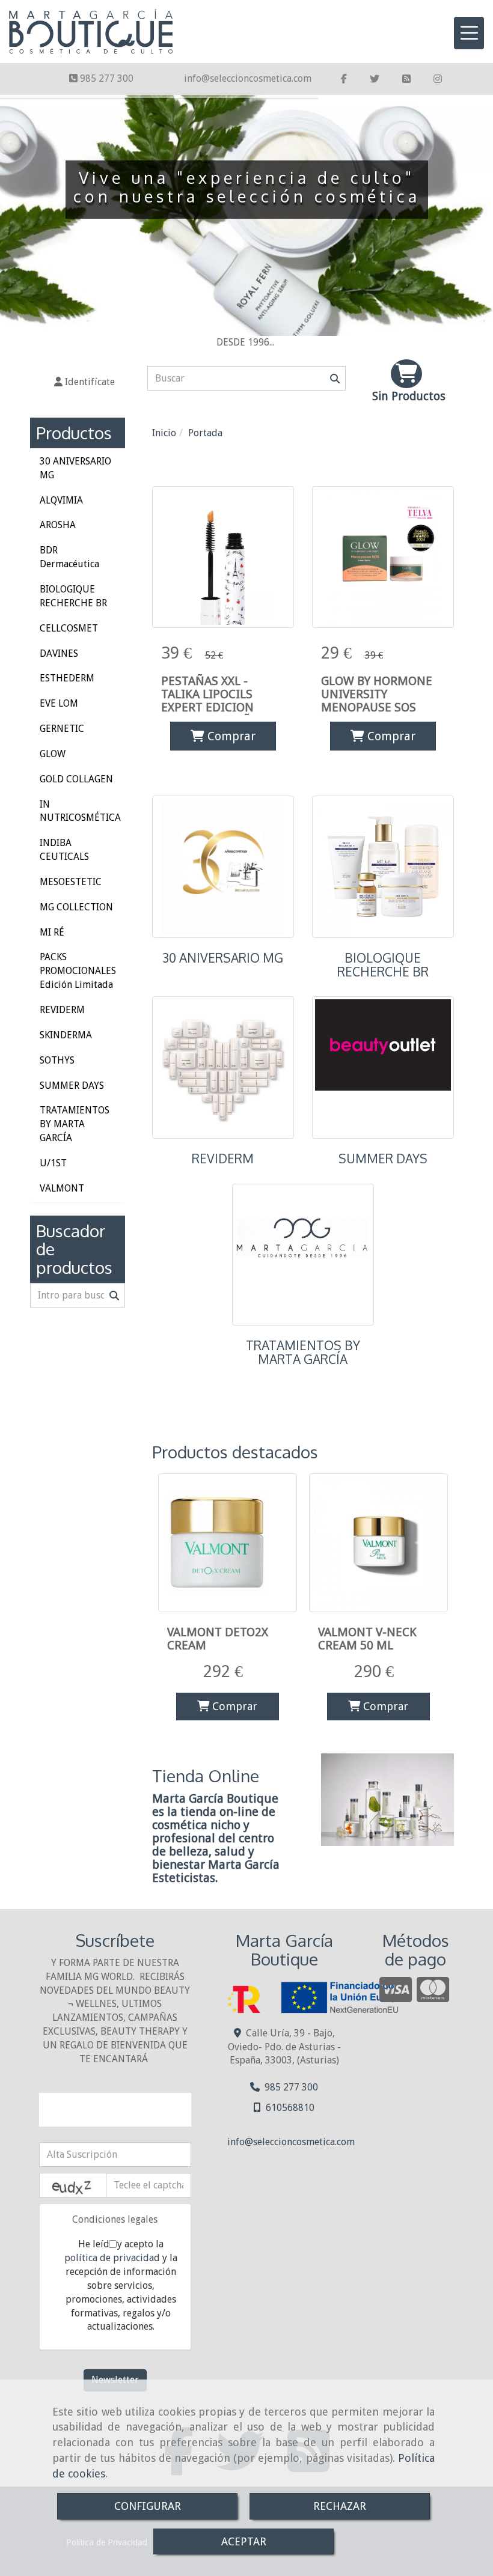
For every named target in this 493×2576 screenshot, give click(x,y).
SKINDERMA (66, 1035)
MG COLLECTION (76, 907)
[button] (84, 382)
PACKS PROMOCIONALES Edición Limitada (78, 971)
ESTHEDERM (67, 678)
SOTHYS (57, 1060)
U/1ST (53, 1163)
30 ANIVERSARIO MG (223, 958)
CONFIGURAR (148, 2506)
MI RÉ (52, 932)
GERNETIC (62, 729)
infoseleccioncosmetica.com (248, 78)
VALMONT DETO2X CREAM (218, 1639)
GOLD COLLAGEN (76, 779)
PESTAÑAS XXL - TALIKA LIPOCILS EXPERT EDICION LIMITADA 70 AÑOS (214, 701)
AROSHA (58, 525)
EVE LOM (59, 703)
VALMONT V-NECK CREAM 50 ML (367, 1639)
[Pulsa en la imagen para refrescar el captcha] (73, 2185)
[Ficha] (223, 557)
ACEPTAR (244, 2541)
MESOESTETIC (71, 882)
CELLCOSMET (69, 628)
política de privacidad (112, 2258)
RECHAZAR (340, 2506)
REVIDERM (223, 1159)
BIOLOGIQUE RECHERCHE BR (383, 965)
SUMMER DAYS (383, 1159)
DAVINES (59, 653)
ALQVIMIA (61, 500)
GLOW (53, 754)
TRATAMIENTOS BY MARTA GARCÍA (303, 1352)
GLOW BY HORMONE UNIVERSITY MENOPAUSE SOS (377, 694)
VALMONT (62, 1188)
